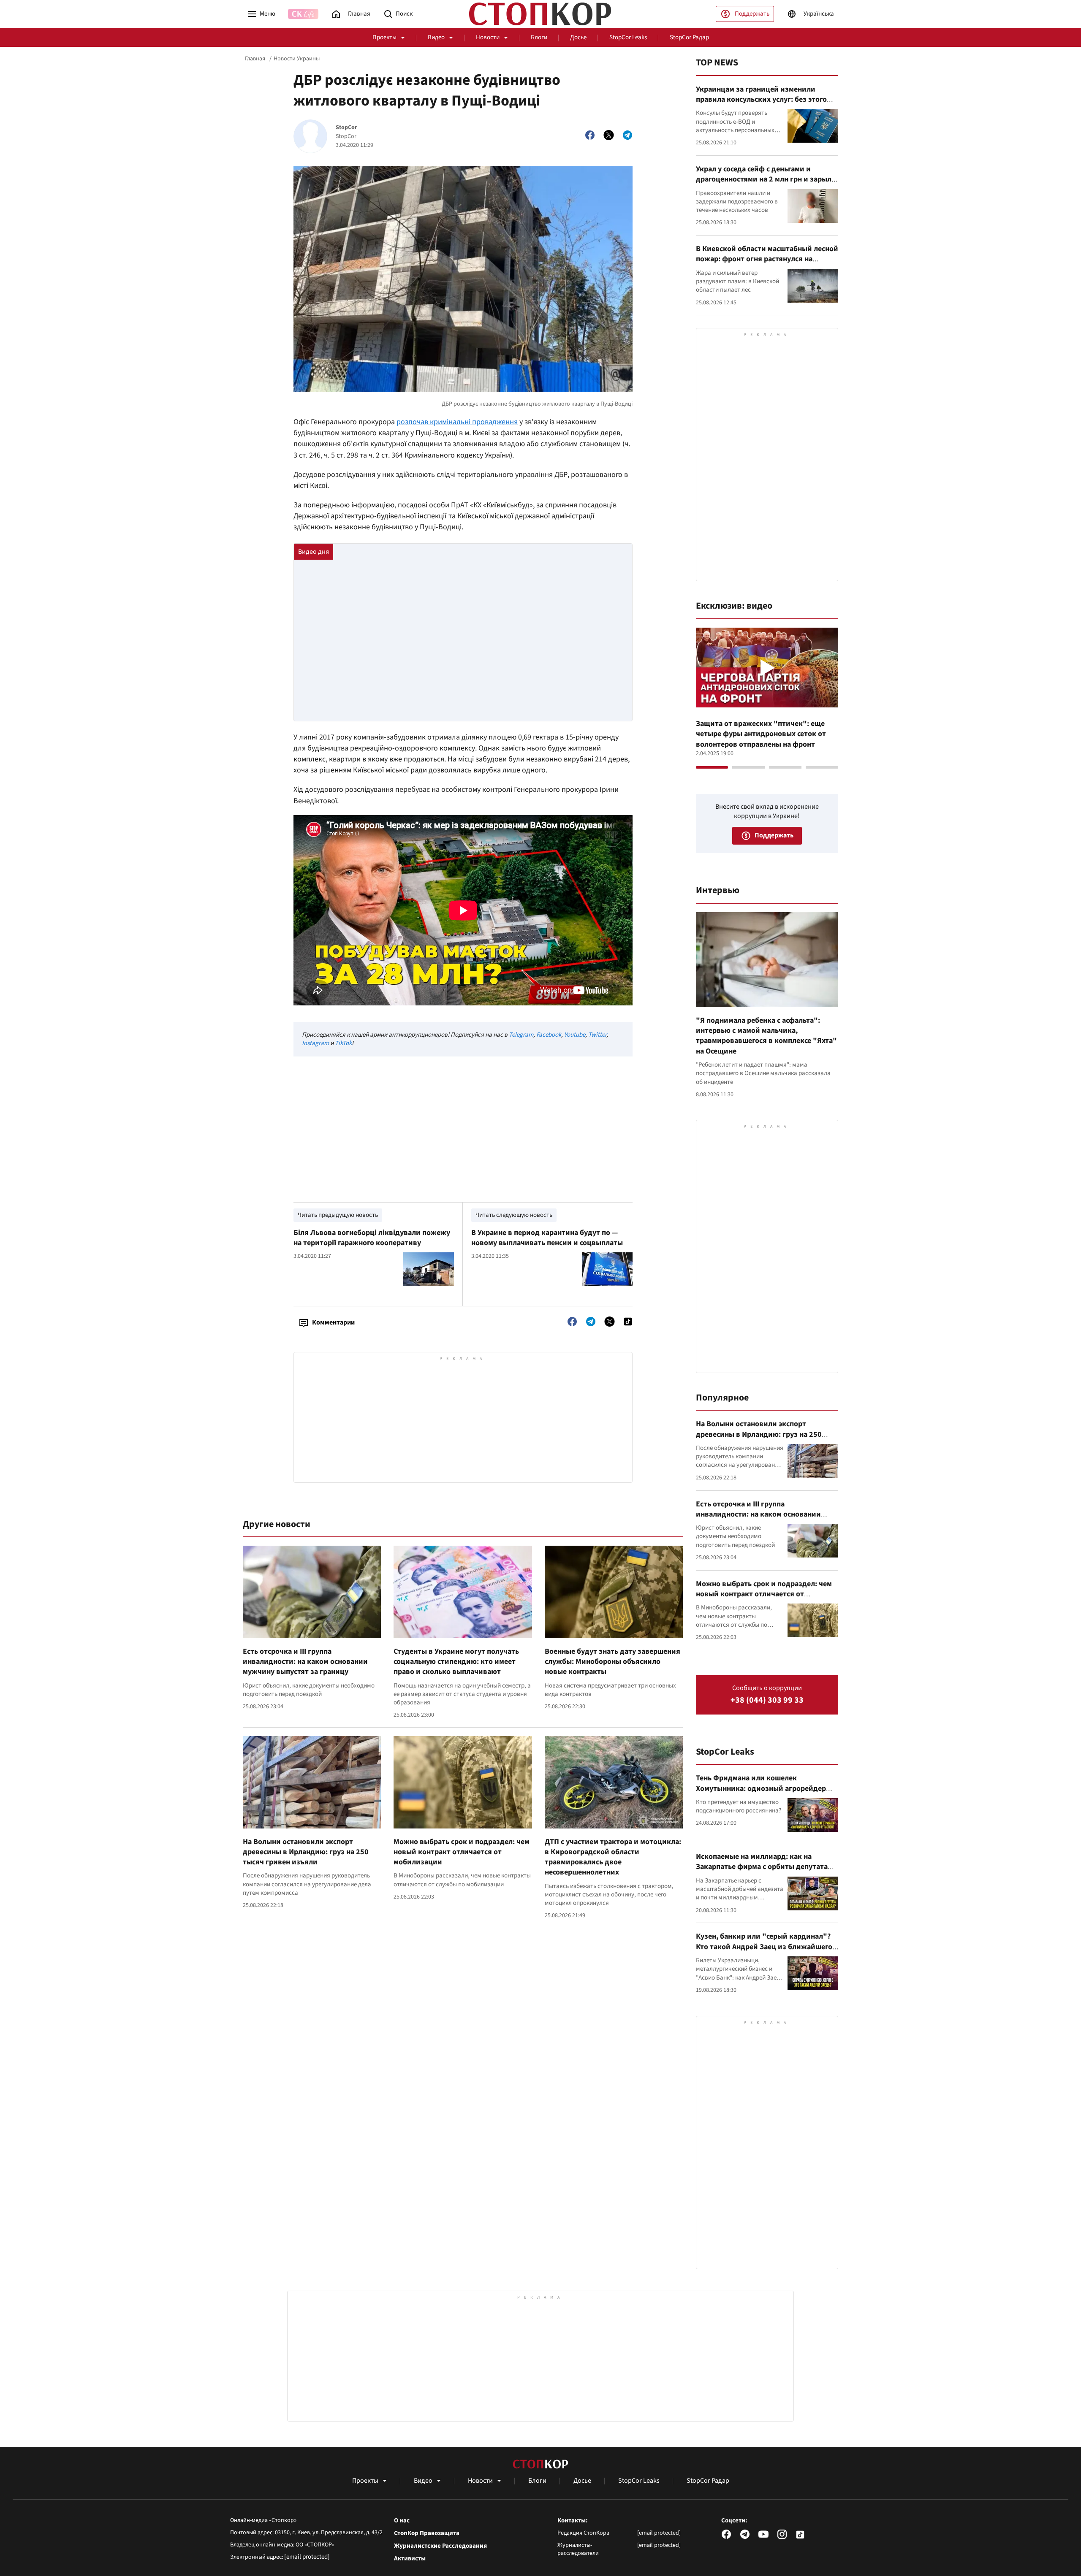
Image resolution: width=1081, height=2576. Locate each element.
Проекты (384, 37)
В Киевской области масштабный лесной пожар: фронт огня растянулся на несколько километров (767, 259)
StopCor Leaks (628, 37)
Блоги (539, 37)
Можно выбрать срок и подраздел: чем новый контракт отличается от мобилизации (462, 1852)
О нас (402, 2521)
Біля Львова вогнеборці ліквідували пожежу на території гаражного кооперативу (372, 1238)
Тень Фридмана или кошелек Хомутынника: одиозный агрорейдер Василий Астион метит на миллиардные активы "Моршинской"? (766, 1793)
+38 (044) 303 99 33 (767, 1700)
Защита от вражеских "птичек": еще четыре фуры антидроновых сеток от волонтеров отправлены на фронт (761, 734)
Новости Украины (297, 59)
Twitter (597, 1035)
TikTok (343, 1043)
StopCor (346, 128)
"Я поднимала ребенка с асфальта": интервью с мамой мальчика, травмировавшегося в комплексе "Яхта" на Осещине (766, 1036)
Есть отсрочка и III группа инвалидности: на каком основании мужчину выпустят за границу (305, 1662)
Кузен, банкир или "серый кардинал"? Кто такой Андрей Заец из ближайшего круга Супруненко (764, 1947)
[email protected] (307, 2557)
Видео (436, 37)
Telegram (521, 1035)
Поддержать (752, 14)
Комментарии (333, 1322)
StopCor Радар (689, 37)
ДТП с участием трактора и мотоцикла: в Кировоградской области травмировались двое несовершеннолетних (613, 1857)
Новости (488, 37)
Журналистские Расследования (440, 2546)
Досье (578, 37)
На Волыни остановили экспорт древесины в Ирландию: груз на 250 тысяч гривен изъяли (306, 1852)
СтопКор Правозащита (427, 2533)
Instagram (315, 1043)
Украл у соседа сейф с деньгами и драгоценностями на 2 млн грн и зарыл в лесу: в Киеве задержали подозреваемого (767, 184)
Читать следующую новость (514, 1215)
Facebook (549, 1035)
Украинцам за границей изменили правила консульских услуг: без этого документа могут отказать (761, 100)
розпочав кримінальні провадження (457, 422)
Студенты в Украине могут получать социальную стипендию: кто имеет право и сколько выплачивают (456, 1662)
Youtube (575, 1035)
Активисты (410, 2559)
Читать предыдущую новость (338, 1215)
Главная (255, 59)
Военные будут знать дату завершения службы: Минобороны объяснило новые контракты (612, 1662)
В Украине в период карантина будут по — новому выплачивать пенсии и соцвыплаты (547, 1238)
